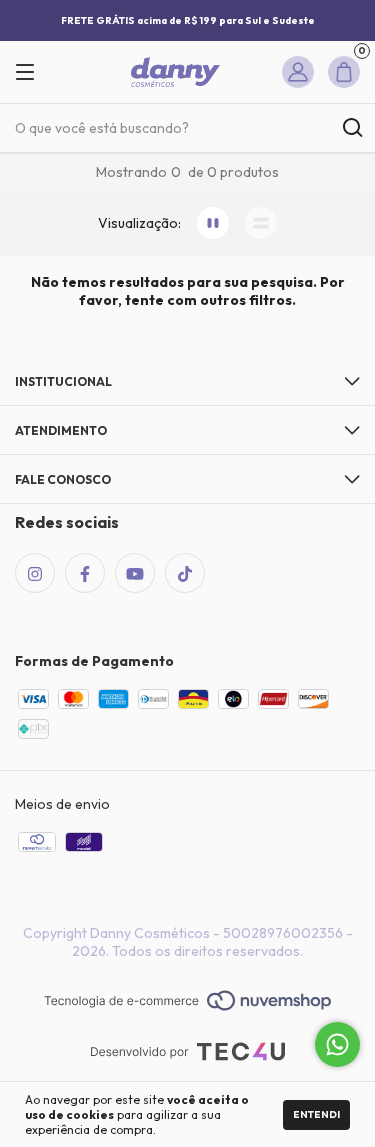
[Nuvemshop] (187, 1002)
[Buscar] (351, 128)
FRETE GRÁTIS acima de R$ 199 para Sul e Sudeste (188, 20)
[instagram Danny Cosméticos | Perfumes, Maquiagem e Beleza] (35, 573)
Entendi (316, 1114)
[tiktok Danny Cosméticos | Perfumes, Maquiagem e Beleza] (185, 573)
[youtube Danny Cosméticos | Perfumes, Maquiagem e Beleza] (135, 573)
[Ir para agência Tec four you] (187, 1053)
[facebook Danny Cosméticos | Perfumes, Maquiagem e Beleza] (85, 573)
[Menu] (32, 72)
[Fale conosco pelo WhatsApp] (337, 1044)
